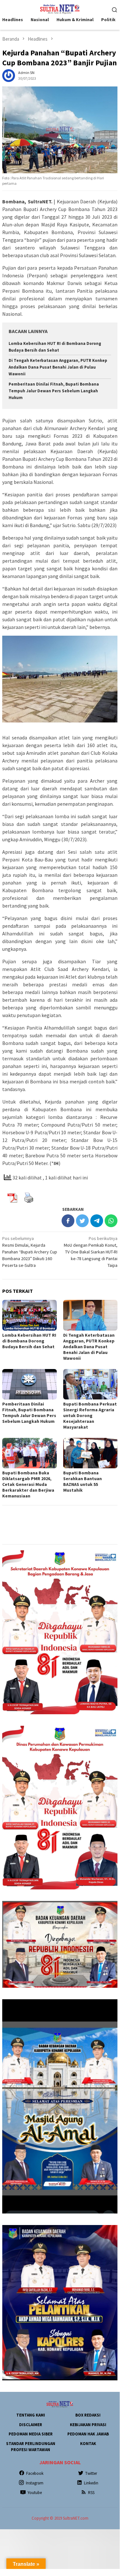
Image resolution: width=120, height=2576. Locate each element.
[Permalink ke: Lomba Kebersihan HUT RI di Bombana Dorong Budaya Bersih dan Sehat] (30, 1315)
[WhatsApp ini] (111, 1221)
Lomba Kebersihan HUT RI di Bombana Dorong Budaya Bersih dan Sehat (29, 1341)
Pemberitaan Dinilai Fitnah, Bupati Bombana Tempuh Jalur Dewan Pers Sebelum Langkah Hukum (54, 391)
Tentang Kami (31, 2415)
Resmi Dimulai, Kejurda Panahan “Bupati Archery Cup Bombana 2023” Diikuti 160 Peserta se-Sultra (30, 1252)
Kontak (88, 2444)
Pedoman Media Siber (31, 2434)
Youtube (35, 2493)
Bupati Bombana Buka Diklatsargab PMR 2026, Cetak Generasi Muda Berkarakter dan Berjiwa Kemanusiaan (28, 1484)
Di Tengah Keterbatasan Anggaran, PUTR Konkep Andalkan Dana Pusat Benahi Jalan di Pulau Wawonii (58, 367)
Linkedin (91, 2483)
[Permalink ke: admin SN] (9, 75)
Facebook (35, 2473)
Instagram (35, 2483)
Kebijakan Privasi (88, 2425)
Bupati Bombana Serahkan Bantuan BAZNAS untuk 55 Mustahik (82, 1481)
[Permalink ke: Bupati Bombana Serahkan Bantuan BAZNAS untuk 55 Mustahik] (90, 1453)
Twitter (91, 2473)
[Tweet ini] (82, 1221)
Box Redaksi (88, 2415)
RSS (91, 2493)
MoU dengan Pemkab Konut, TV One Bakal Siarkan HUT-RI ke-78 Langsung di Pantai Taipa (91, 1252)
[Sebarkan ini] (68, 1221)
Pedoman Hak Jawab (88, 2434)
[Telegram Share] (97, 1221)
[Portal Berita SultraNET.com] (60, 9)
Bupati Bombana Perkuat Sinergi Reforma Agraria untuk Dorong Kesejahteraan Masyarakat (90, 1415)
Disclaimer (31, 2425)
